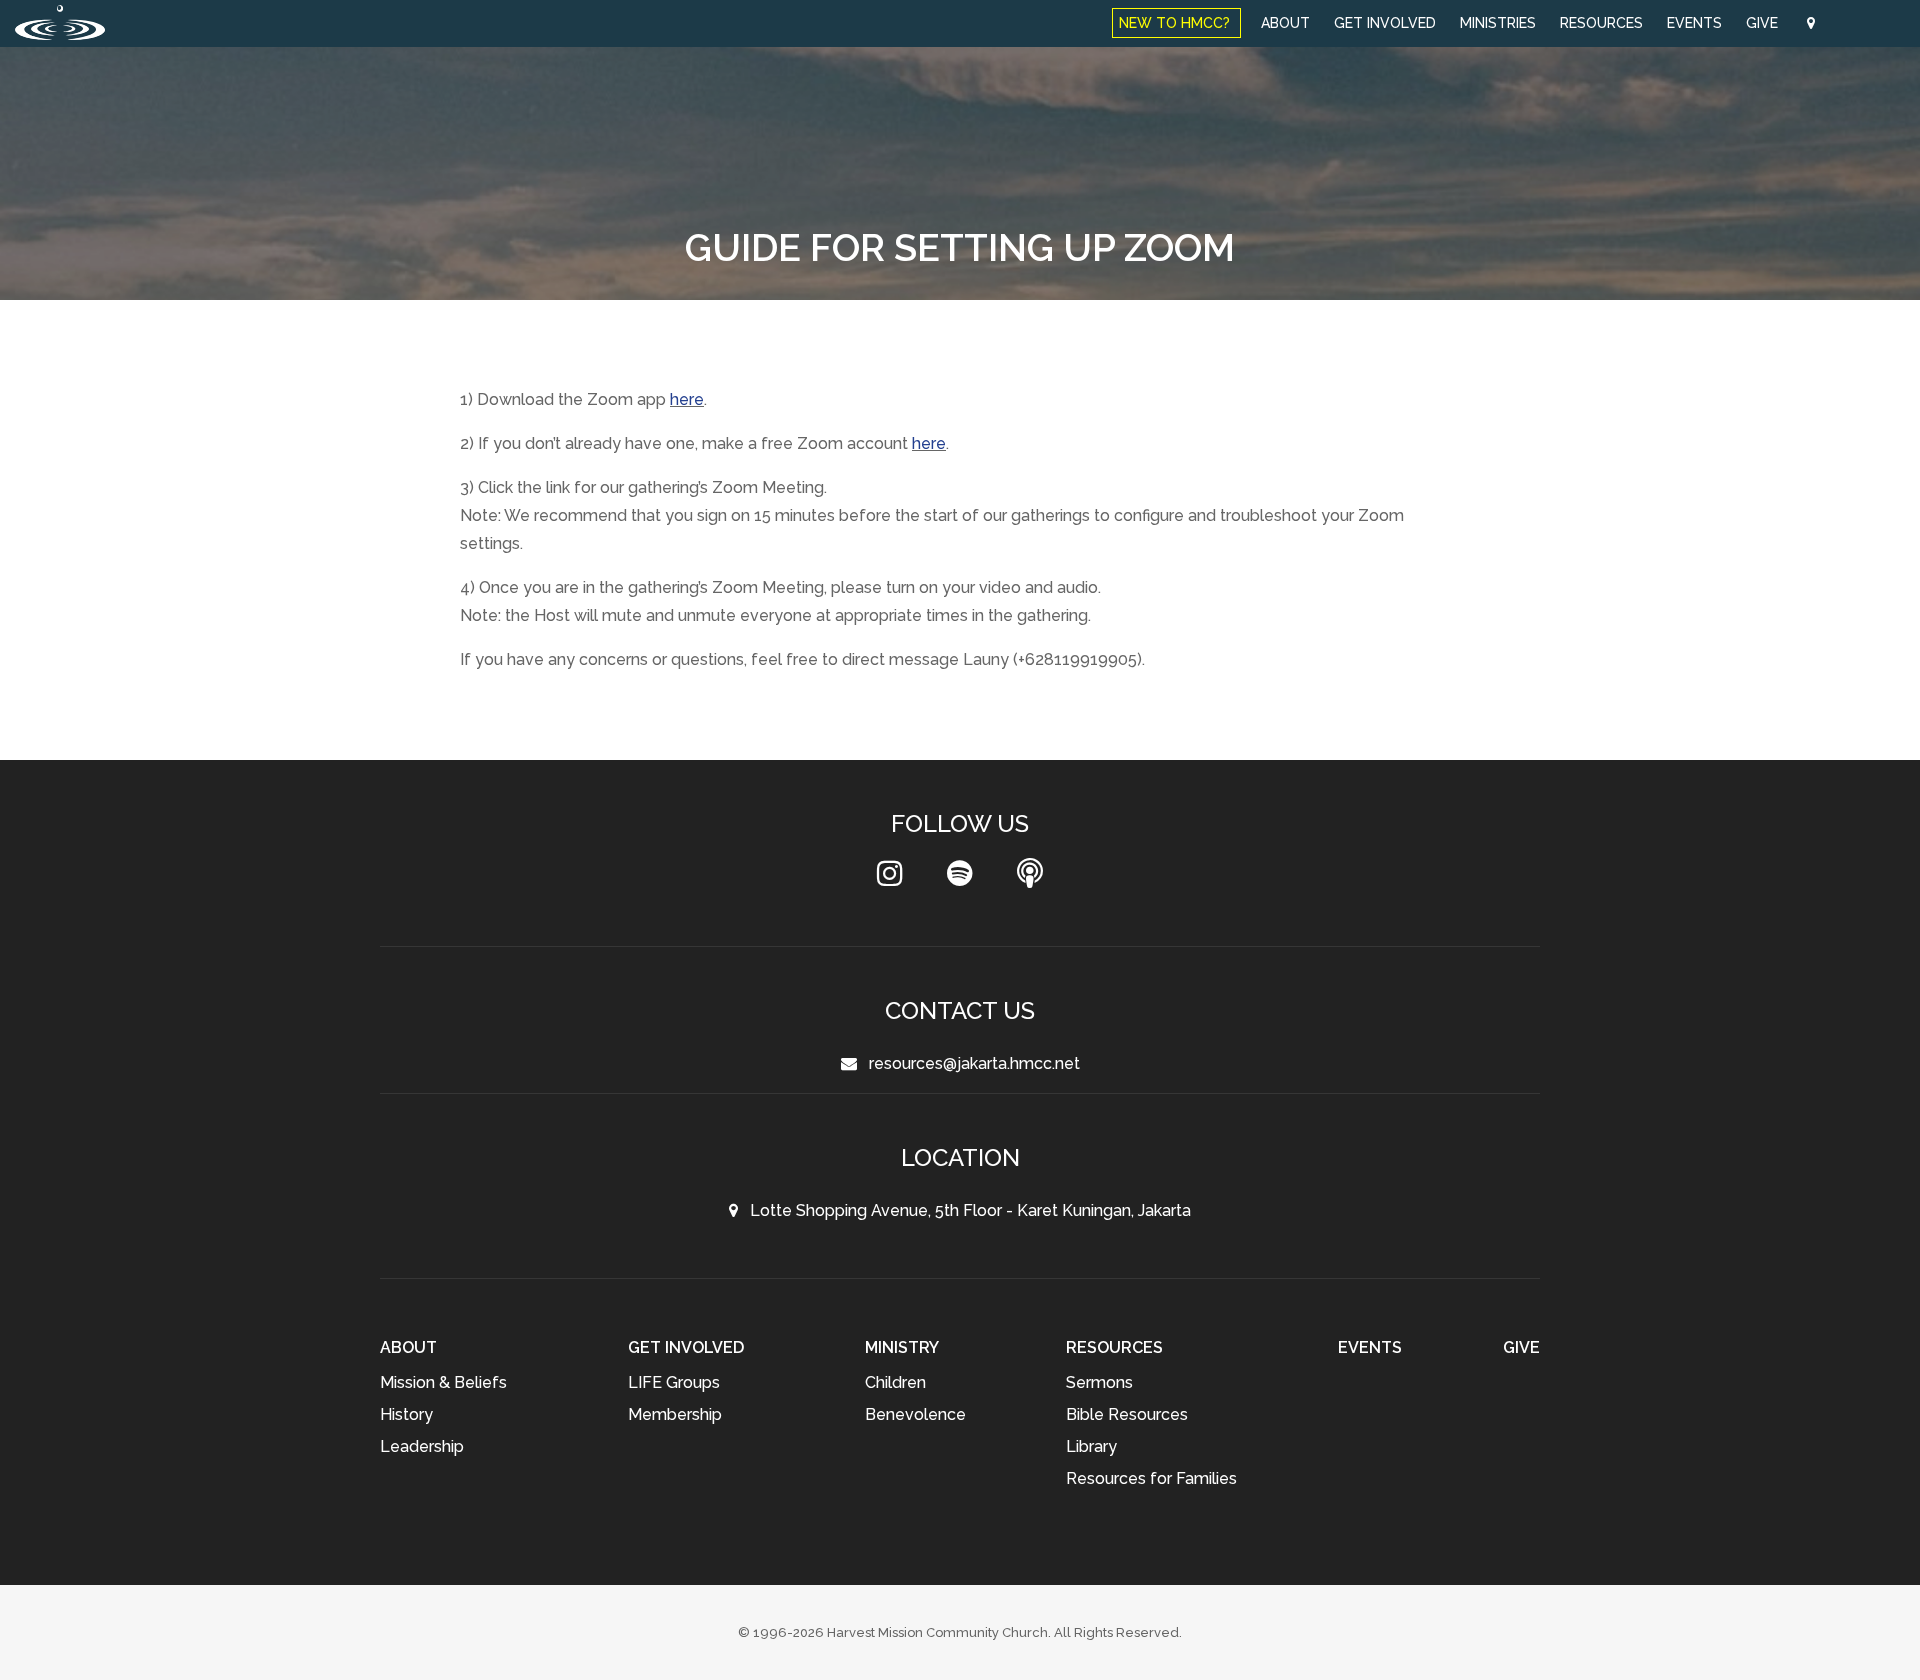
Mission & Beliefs (443, 1382)
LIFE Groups (674, 1382)
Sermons (1099, 1382)
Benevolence (915, 1414)
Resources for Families (1151, 1478)
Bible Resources (1127, 1414)
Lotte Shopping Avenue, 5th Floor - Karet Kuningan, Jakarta (964, 1210)
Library (1091, 1446)
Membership (675, 1414)
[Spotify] (960, 878)
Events (1694, 23)
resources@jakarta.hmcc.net (968, 1063)
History (406, 1414)
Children (895, 1382)
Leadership (422, 1446)
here (687, 399)
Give (1764, 23)
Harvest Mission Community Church (937, 1632)
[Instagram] (890, 878)
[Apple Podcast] (1030, 878)
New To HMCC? (1176, 23)
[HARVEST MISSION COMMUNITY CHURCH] (60, 22)
